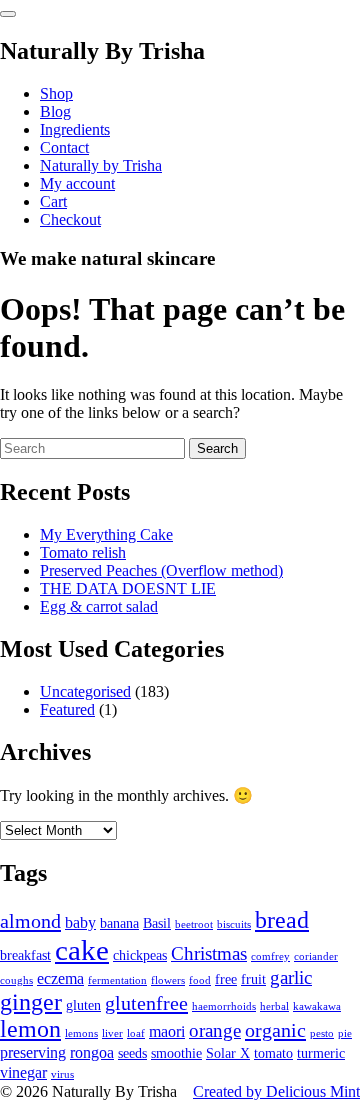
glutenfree (146, 1003)
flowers (168, 980)
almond (30, 921)
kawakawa (317, 1006)
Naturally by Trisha (101, 165)
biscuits (234, 924)
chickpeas (140, 955)
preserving (33, 1052)
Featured (67, 709)
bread (282, 920)
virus (62, 1074)
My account (77, 183)
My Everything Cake (106, 534)
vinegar (23, 1072)
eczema (60, 978)
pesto (322, 1033)
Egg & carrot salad (99, 606)
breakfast (25, 955)
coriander (316, 956)
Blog (55, 111)
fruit (253, 979)
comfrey (270, 956)
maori (167, 1031)
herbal (274, 1006)
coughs (16, 980)
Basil (157, 923)
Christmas (209, 953)
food (200, 980)
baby (80, 922)
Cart (53, 201)
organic (275, 1030)
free (226, 979)
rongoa (92, 1052)
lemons (81, 1033)
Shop (56, 93)
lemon (30, 1029)
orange (215, 1030)
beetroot (194, 924)
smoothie (176, 1053)
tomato (273, 1053)
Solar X (228, 1053)
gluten (83, 1005)
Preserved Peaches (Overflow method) (161, 570)
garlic (291, 977)
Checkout (70, 219)
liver (112, 1033)
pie (345, 1033)
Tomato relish (83, 552)
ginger (31, 1002)
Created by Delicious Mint (276, 1091)
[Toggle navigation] (8, 14)
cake (82, 950)
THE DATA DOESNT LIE (128, 588)
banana (119, 923)
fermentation (117, 980)
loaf (136, 1033)
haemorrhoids (224, 1006)
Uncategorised (85, 691)
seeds (132, 1053)
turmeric (321, 1053)
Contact (64, 147)
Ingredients (75, 129)
